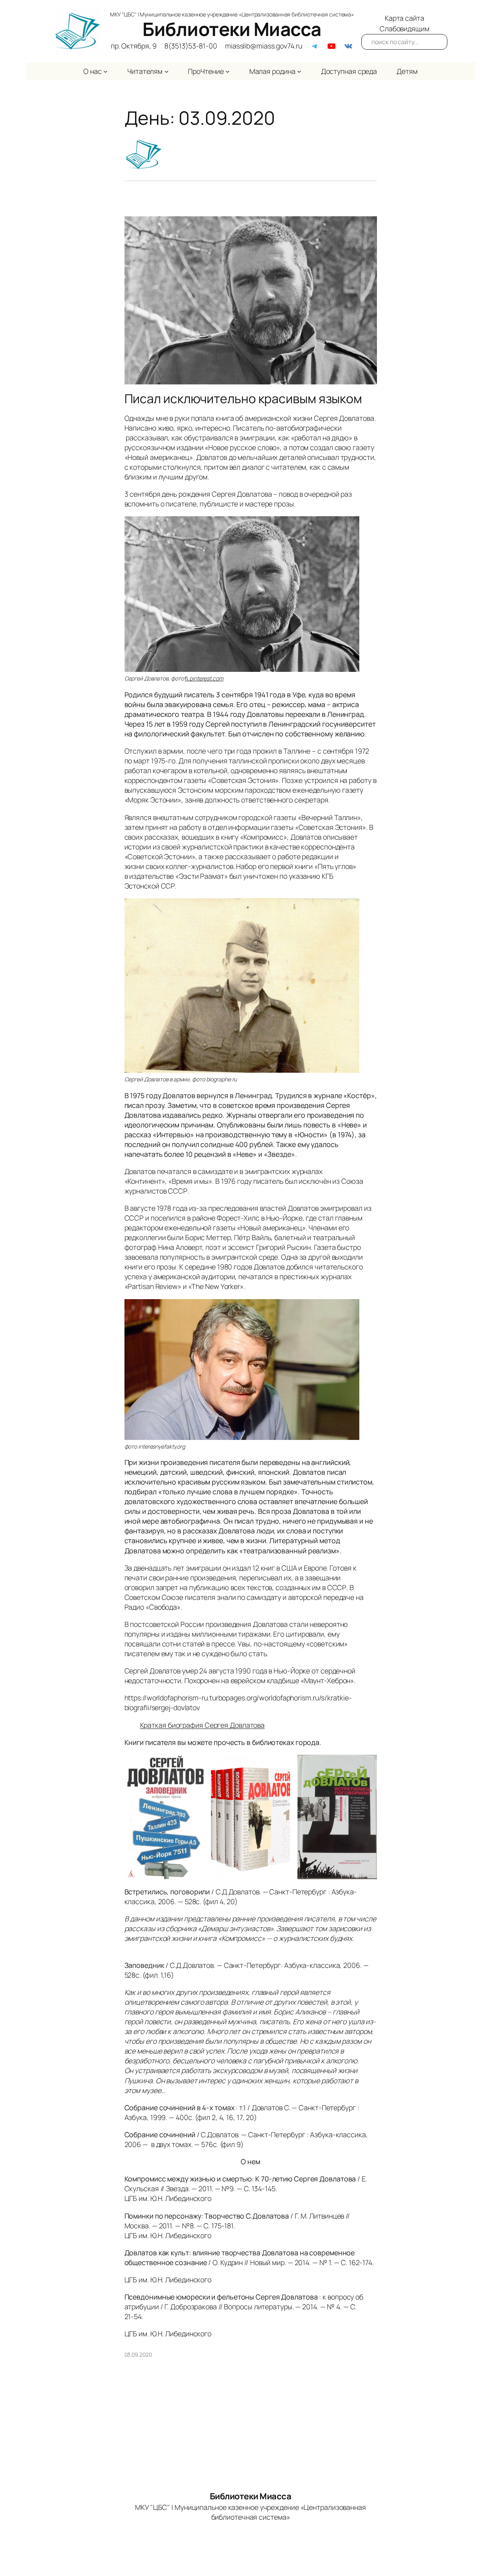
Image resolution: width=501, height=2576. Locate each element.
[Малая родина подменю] (299, 71)
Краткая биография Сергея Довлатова (203, 1725)
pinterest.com (206, 678)
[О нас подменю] (105, 71)
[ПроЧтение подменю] (228, 71)
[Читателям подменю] (167, 71)
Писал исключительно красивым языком (243, 399)
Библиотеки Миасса (232, 29)
